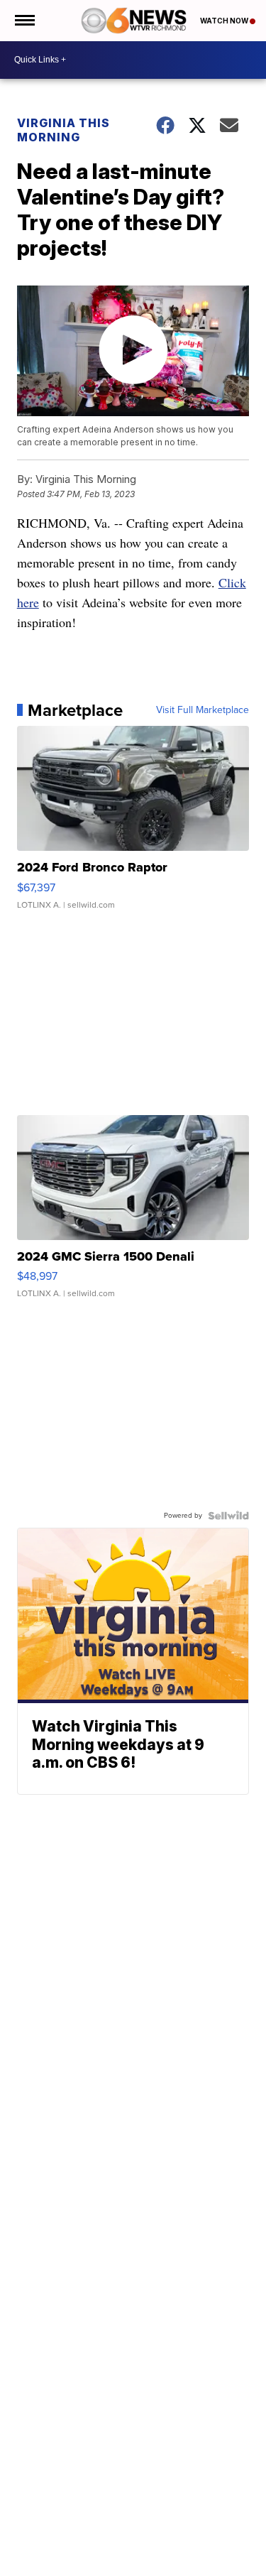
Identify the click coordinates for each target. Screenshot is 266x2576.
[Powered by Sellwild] (228, 1516)
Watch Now (225, 21)
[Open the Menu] (24, 21)
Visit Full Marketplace (203, 710)
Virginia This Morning (63, 130)
